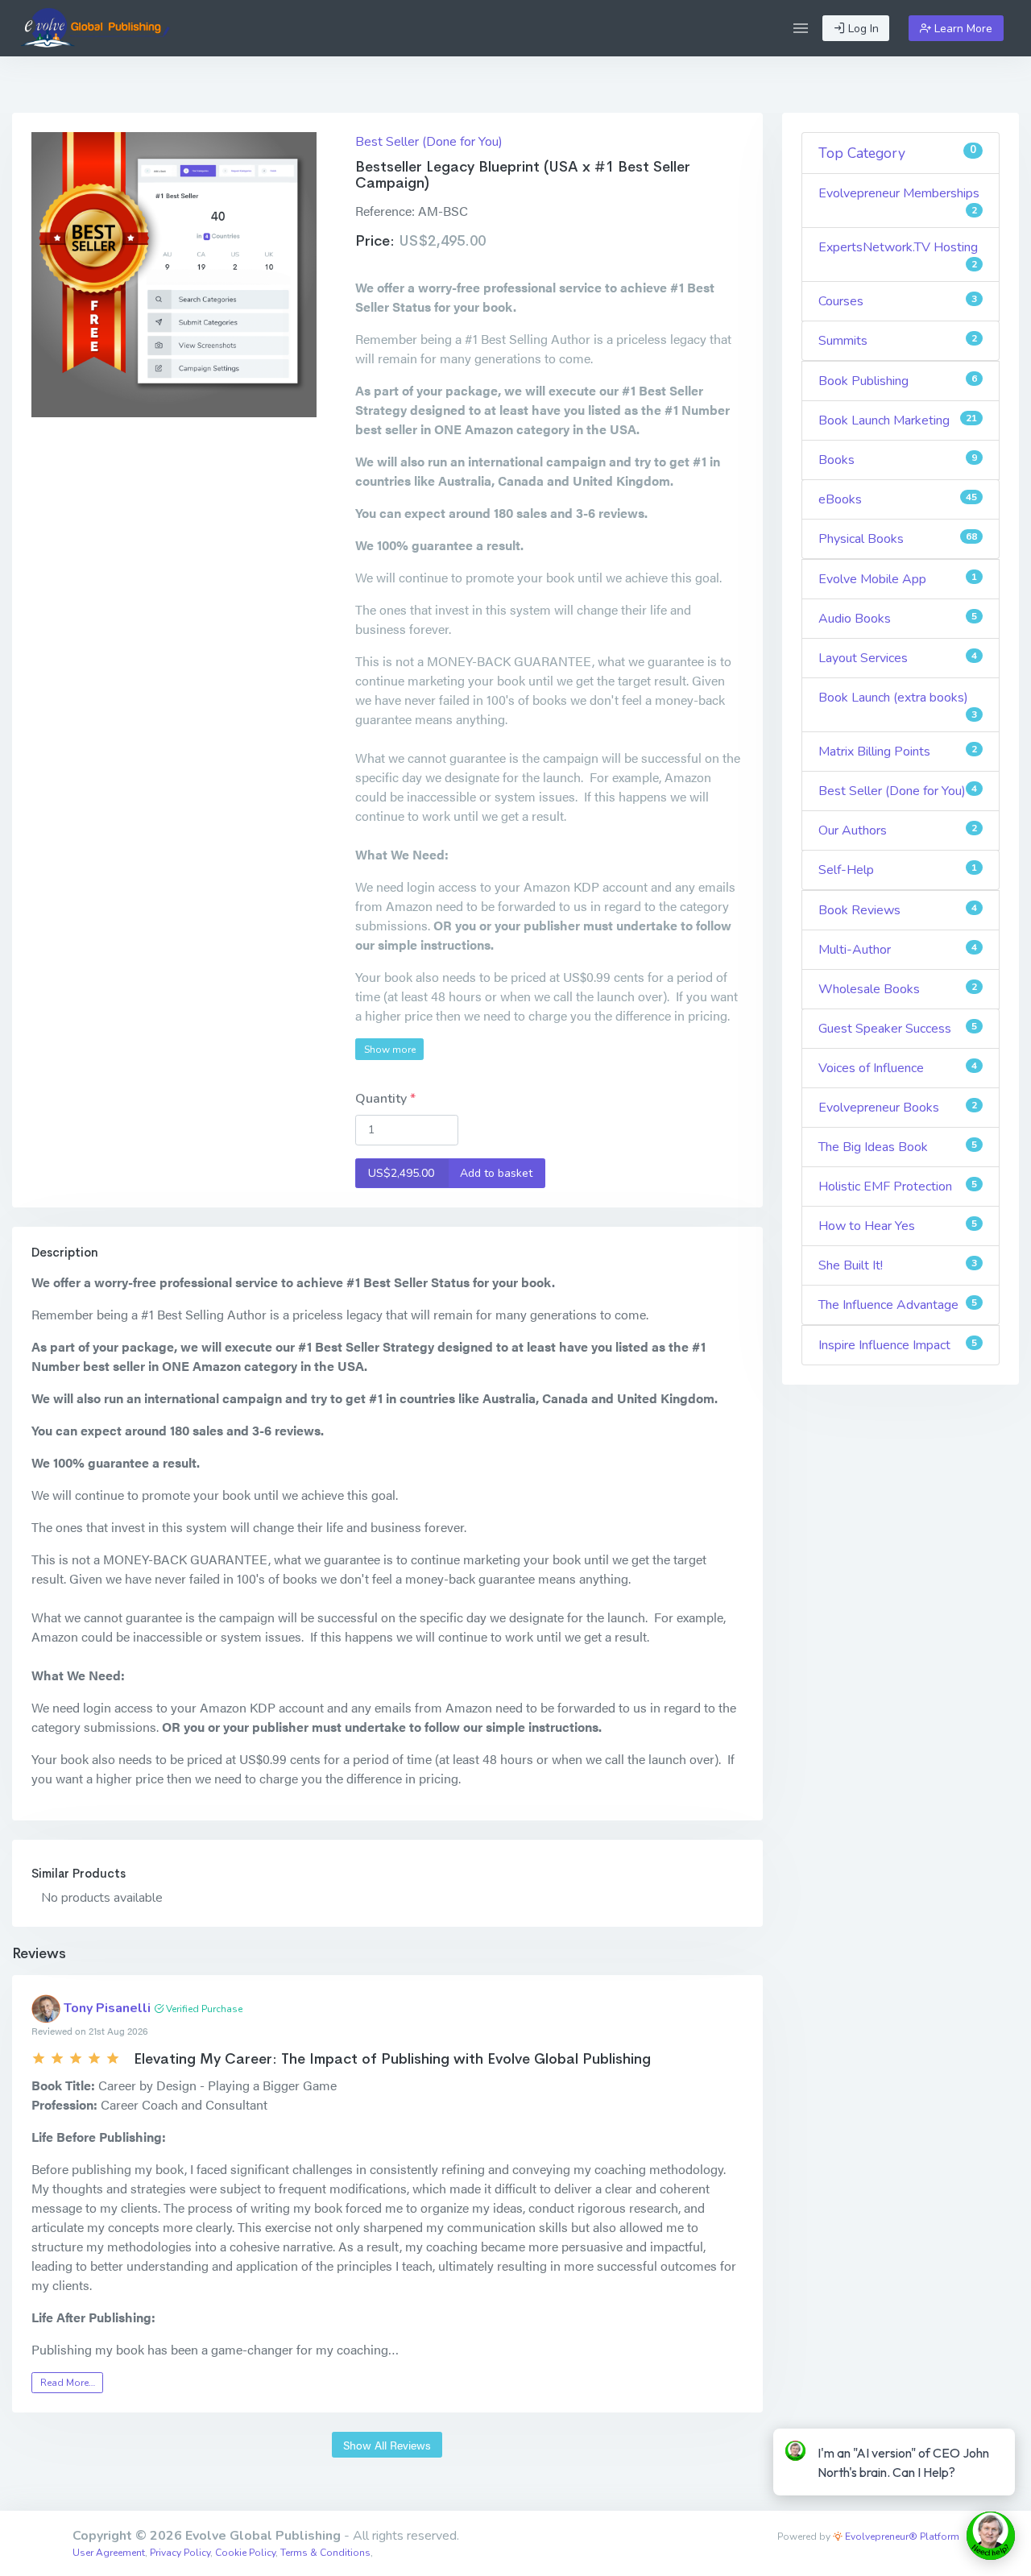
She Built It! (898, 1265)
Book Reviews (898, 910)
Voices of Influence (898, 1068)
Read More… (68, 2383)
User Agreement (109, 2553)
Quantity (383, 1099)
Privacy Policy (180, 2553)
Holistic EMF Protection (898, 1187)
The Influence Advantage (898, 1305)
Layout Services (898, 658)
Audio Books (898, 619)
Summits (898, 341)
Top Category (898, 153)
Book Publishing (898, 381)
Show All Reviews (387, 2445)
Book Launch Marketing (898, 420)
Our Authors (898, 830)
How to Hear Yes (898, 1226)
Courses (898, 301)
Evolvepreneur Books (898, 1108)
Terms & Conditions (325, 2553)
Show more (390, 1050)
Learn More (962, 29)
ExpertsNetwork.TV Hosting (898, 255)
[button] (801, 28)
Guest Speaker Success (898, 1029)
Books (898, 460)
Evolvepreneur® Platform (901, 2537)
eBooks (898, 499)
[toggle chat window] (991, 2536)
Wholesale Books (898, 989)
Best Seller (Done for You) (429, 142)
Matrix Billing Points (898, 752)
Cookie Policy (245, 2553)
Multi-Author (898, 950)
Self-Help (898, 870)
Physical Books (898, 539)
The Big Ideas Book (898, 1147)
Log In (862, 29)
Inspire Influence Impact (898, 1345)
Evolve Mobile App (898, 579)
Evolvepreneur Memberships (899, 201)
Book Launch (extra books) (898, 705)
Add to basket (451, 1173)
